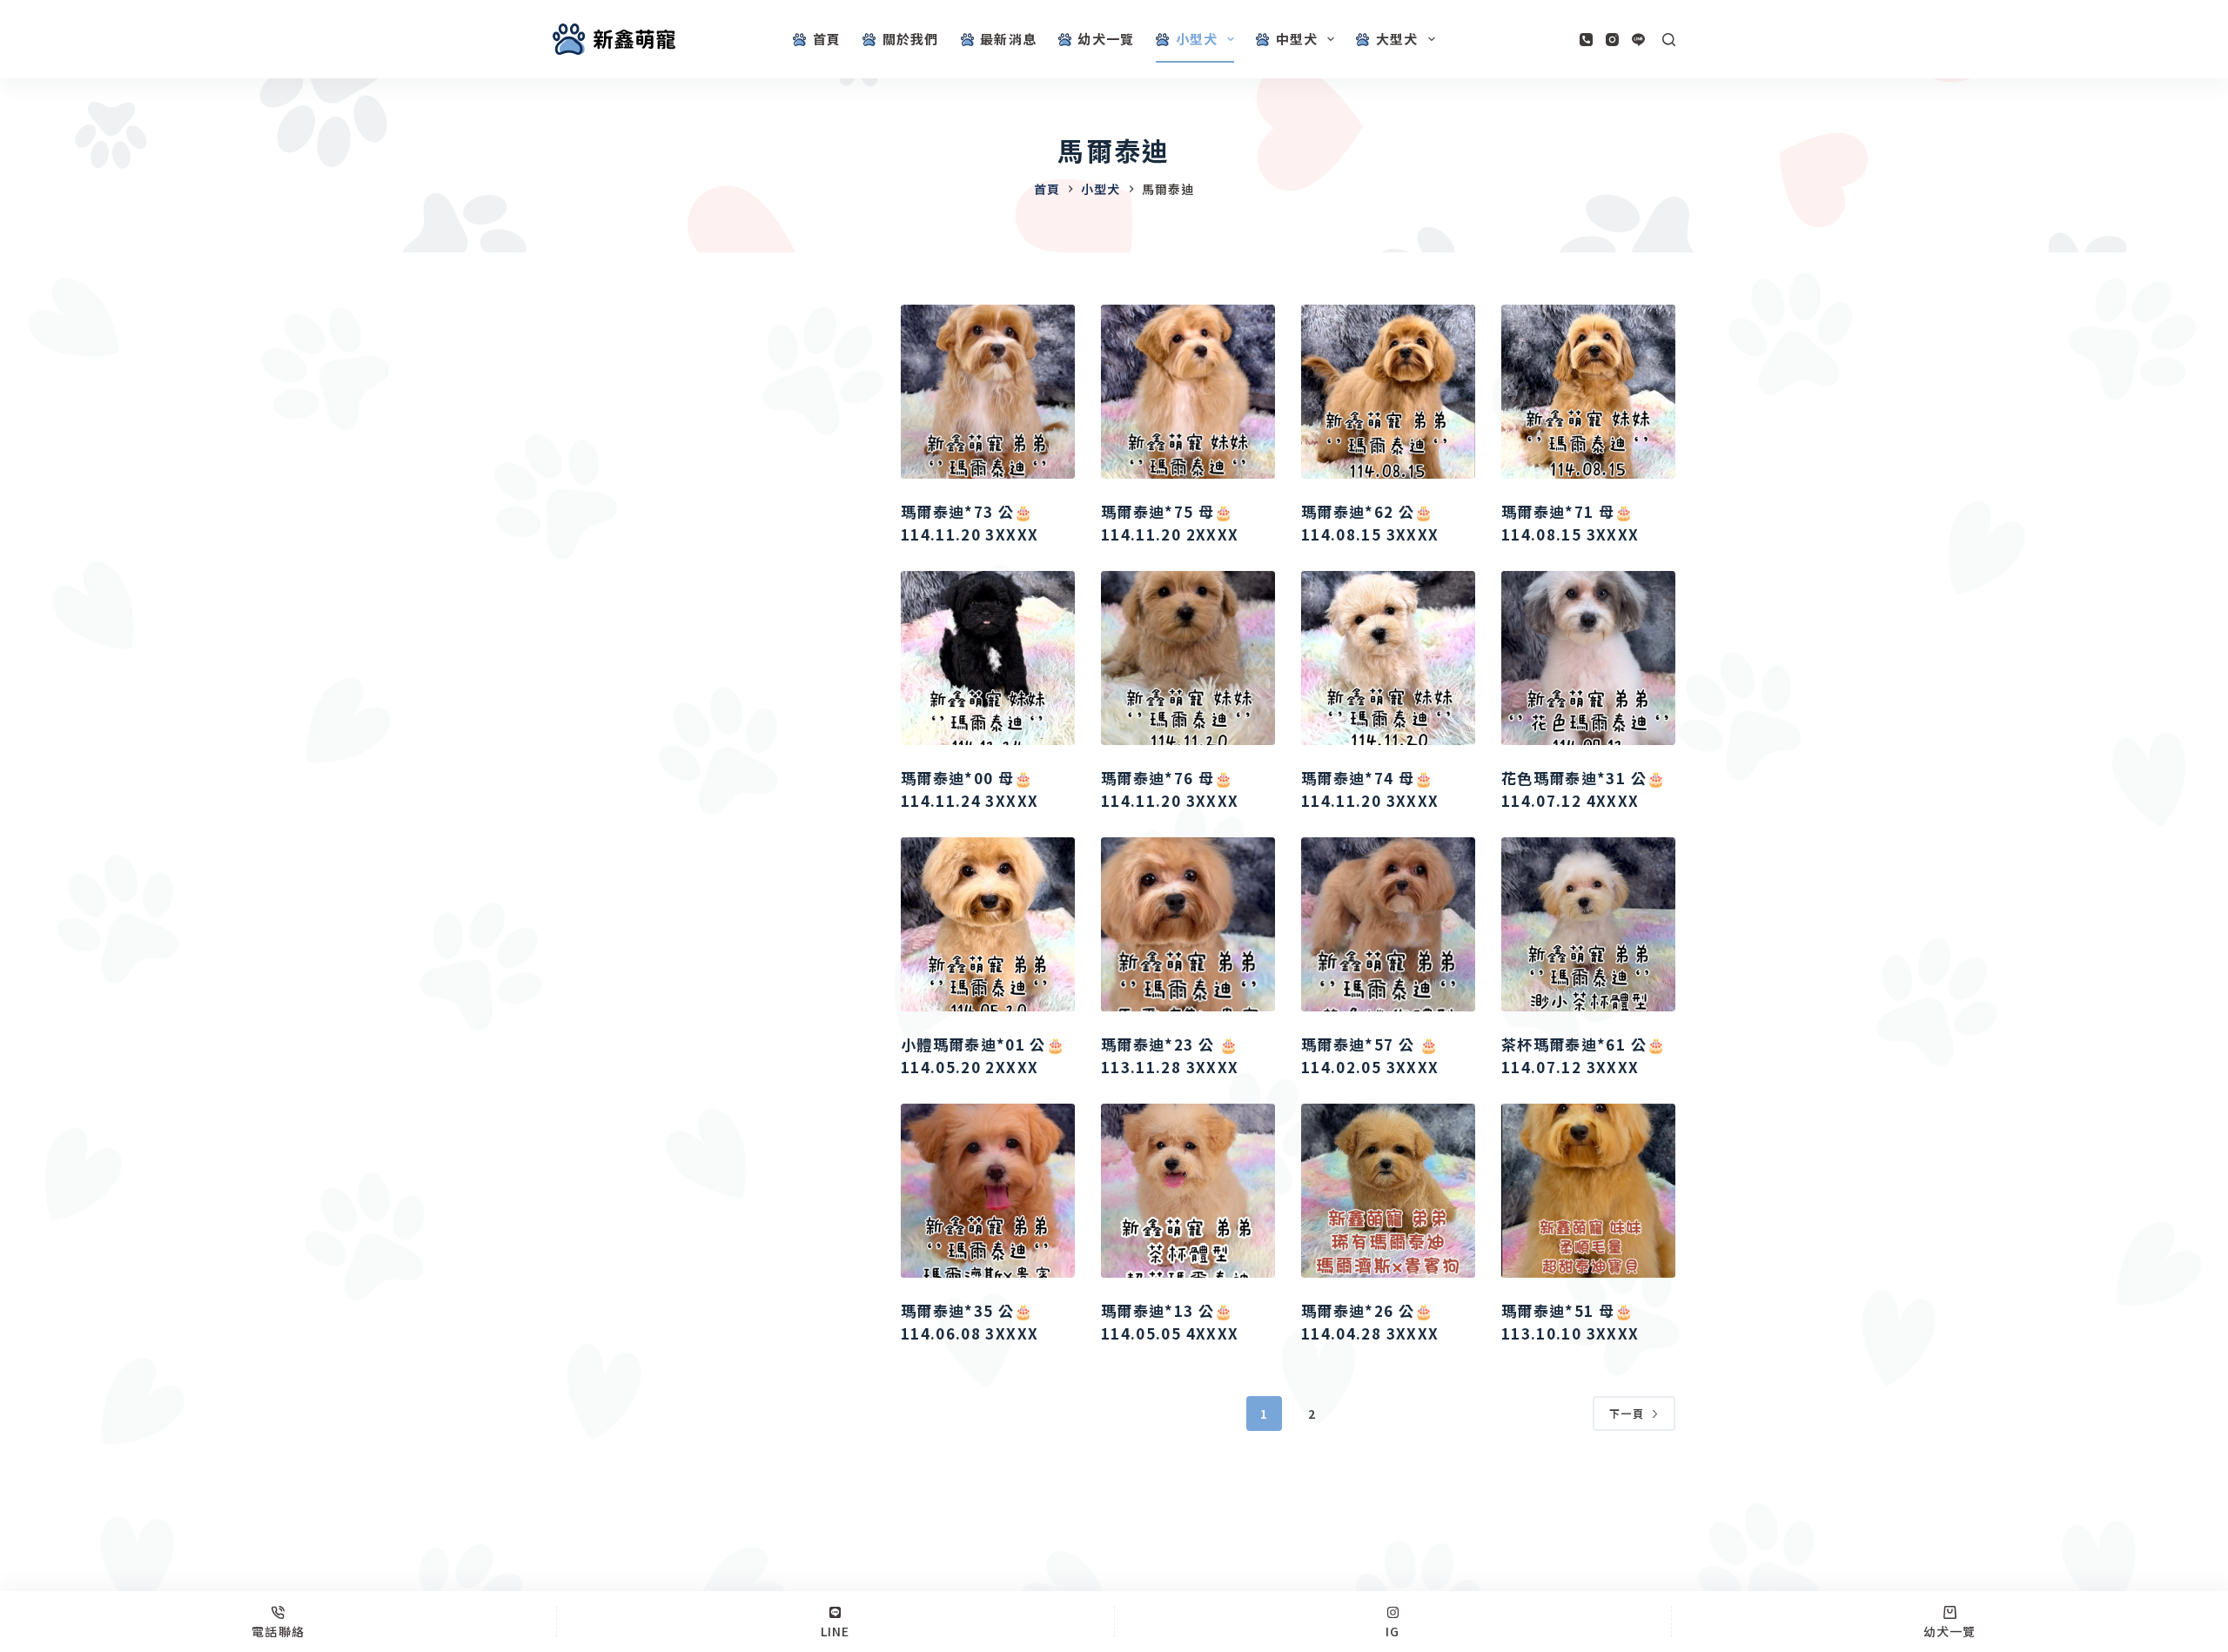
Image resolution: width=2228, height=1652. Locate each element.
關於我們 (911, 39)
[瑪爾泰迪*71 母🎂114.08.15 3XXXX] (1588, 392)
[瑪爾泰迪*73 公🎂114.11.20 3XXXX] (988, 392)
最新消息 (1008, 39)
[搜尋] (1669, 40)
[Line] (1638, 40)
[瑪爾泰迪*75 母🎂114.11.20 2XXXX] (1188, 392)
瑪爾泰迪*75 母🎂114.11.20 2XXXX (1170, 523)
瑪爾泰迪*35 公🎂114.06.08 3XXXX (970, 1322)
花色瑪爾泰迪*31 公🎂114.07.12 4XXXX (1584, 789)
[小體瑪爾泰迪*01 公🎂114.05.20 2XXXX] (988, 924)
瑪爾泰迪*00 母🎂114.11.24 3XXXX (970, 789)
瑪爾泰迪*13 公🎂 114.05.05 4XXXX (1170, 1322)
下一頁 (1627, 1413)
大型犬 (1397, 39)
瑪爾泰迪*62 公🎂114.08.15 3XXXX (1370, 523)
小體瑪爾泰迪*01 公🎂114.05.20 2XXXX (983, 1055)
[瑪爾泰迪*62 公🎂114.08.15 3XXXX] (1388, 392)
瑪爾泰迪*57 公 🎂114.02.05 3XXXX (1370, 1055)
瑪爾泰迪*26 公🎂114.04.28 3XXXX (1370, 1322)
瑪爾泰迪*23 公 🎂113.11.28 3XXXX (1170, 1055)
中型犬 (1297, 39)
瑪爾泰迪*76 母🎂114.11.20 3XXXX (1170, 789)
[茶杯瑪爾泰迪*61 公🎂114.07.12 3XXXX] (1588, 924)
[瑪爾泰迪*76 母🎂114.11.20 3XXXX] (1188, 658)
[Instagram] (1612, 40)
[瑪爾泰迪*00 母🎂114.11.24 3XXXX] (988, 658)
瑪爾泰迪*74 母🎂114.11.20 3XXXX (1370, 789)
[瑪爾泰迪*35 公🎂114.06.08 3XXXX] (988, 1191)
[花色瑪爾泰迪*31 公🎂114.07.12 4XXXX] (1588, 658)
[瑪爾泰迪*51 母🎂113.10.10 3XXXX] (1588, 1191)
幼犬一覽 (1106, 39)
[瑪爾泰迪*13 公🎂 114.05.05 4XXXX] (1188, 1191)
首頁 (827, 39)
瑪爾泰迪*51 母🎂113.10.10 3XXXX (1570, 1322)
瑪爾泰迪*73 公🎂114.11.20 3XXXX (970, 523)
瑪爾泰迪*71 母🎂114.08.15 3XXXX (1570, 523)
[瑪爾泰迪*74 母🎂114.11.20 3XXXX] (1388, 658)
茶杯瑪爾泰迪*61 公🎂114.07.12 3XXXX (1584, 1055)
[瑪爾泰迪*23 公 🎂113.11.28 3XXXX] (1188, 924)
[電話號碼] (1586, 40)
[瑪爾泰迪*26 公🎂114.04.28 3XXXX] (1388, 1191)
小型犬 (1197, 39)
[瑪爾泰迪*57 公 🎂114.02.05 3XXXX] (1388, 924)
